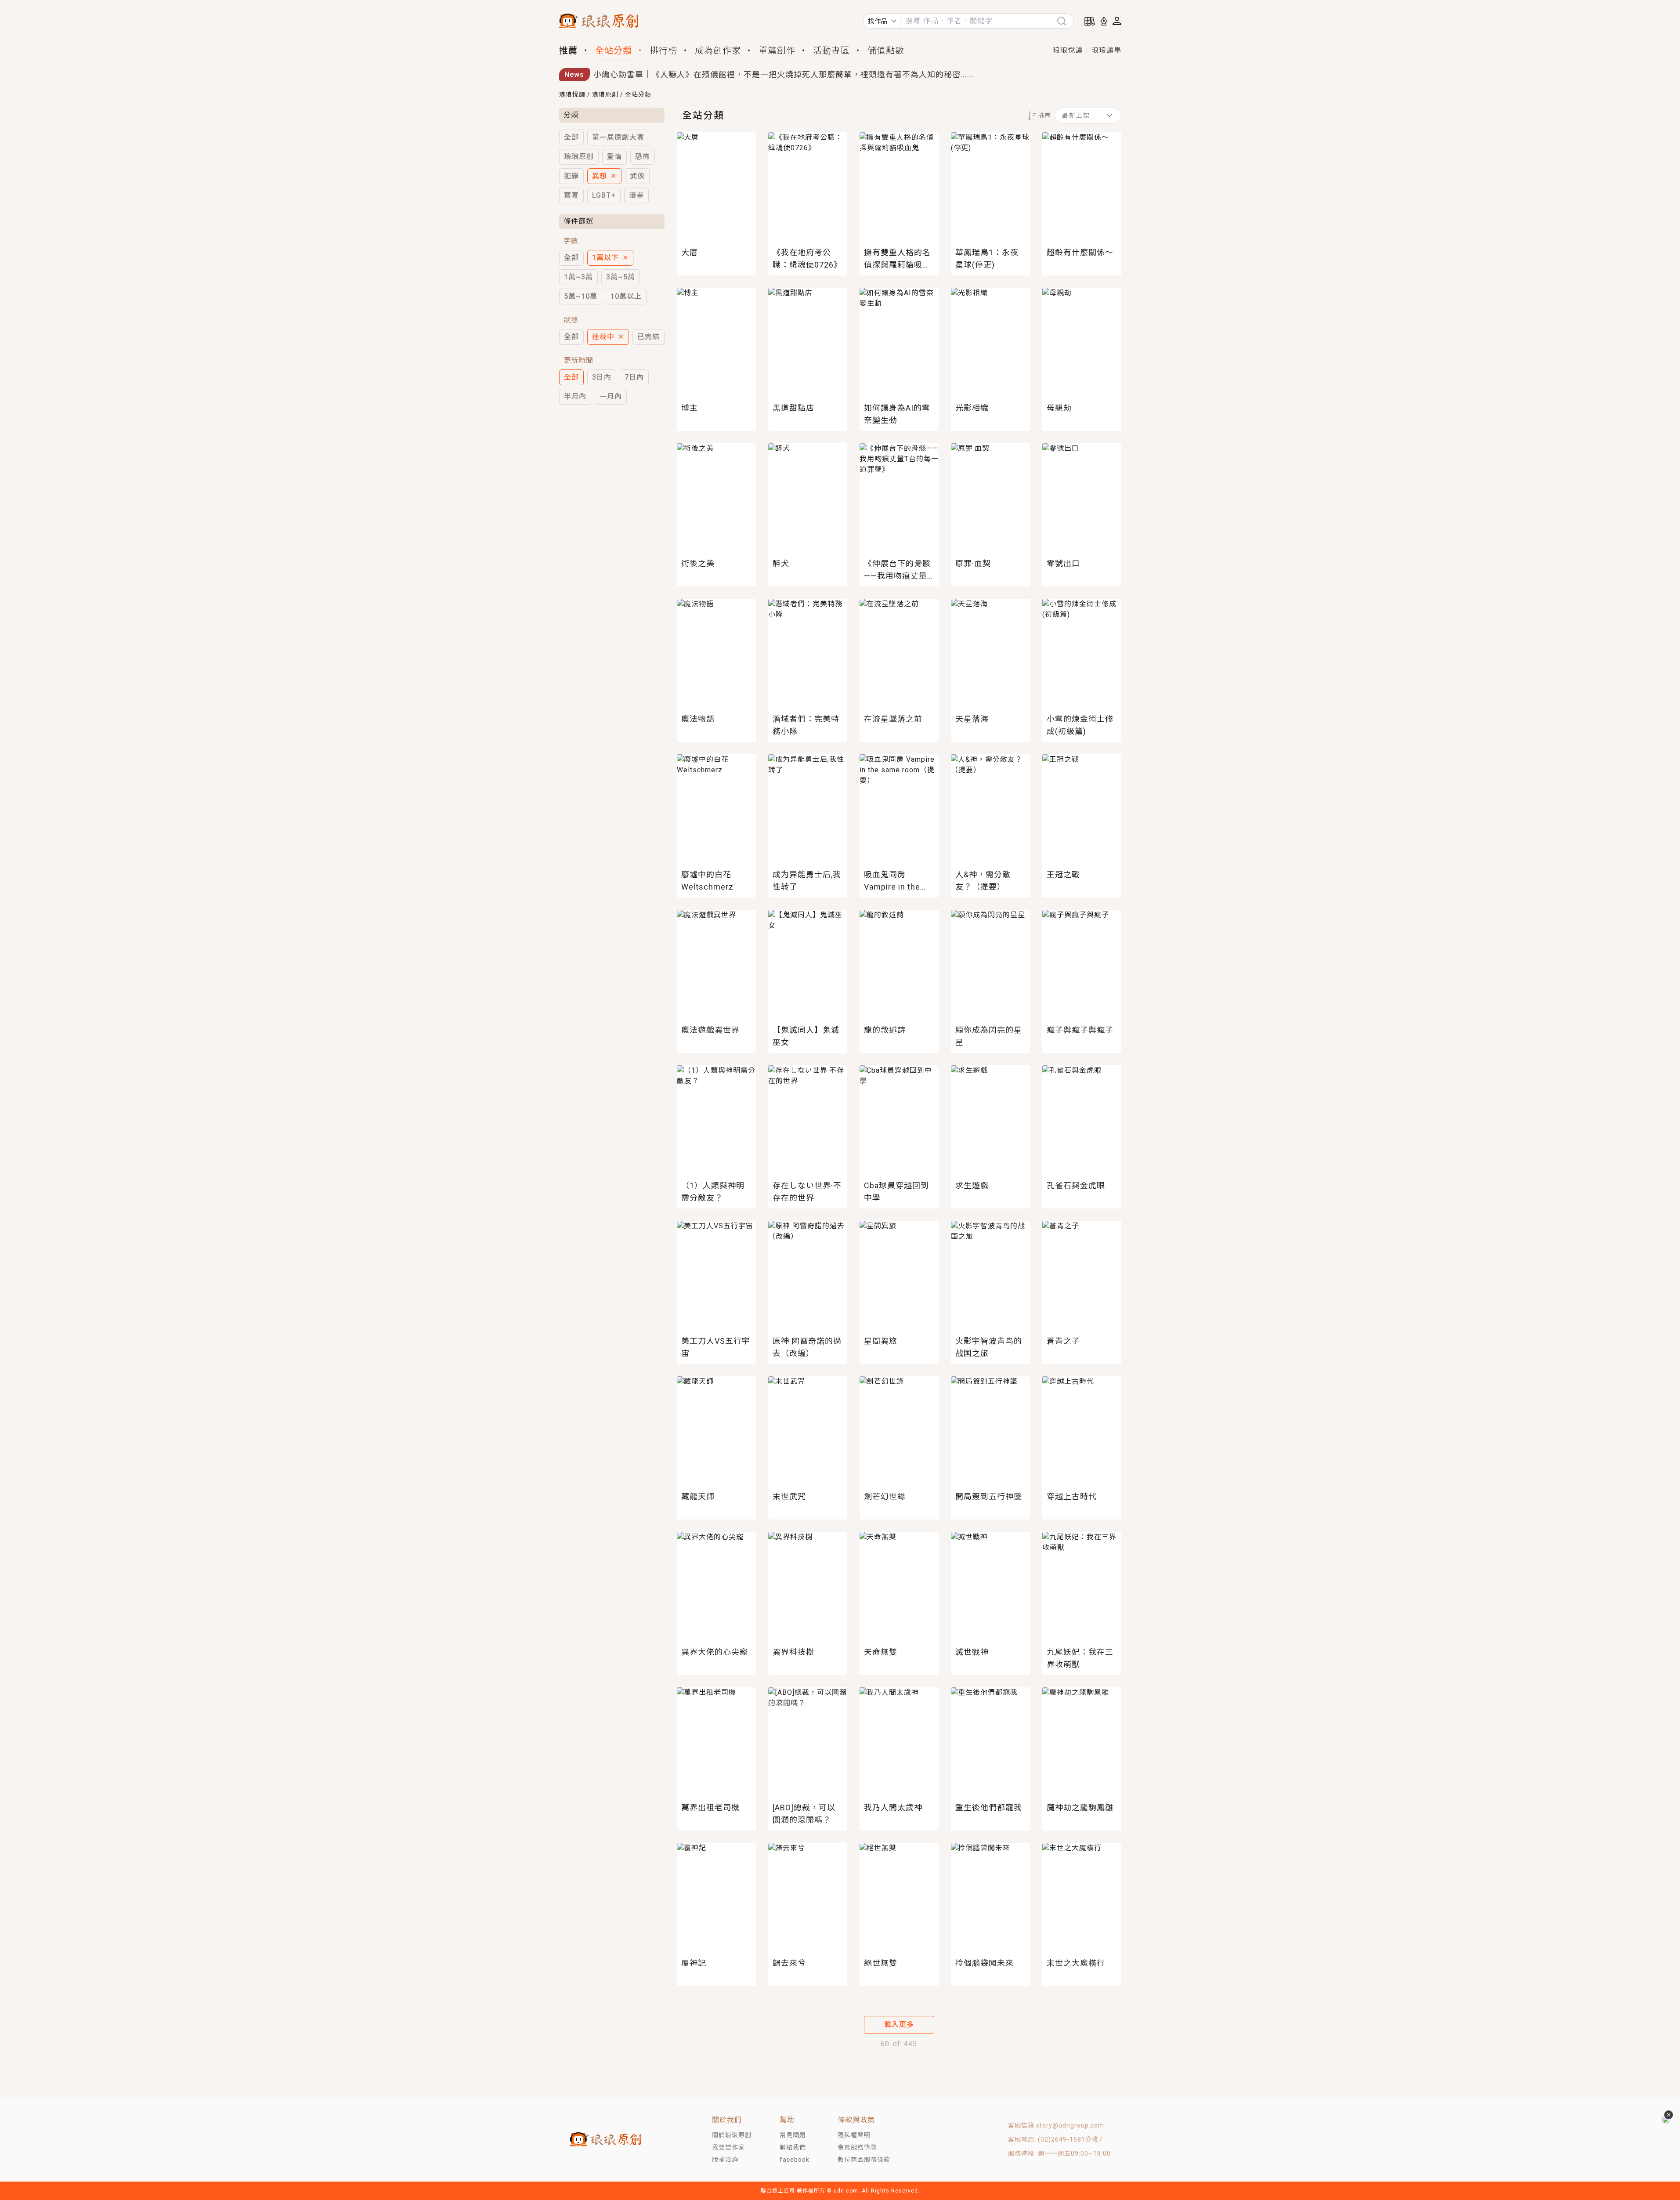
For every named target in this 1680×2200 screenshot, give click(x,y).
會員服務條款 (857, 2147)
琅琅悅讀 (1068, 50)
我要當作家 (728, 2147)
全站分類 (614, 51)
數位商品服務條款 (864, 2160)
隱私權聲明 (854, 2135)
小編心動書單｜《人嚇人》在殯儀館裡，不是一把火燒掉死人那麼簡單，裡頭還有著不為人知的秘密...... (784, 74)
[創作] (1104, 21)
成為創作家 (718, 51)
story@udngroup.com (1070, 2125)
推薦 (568, 51)
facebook (795, 2160)
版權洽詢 (725, 2160)
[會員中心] (1117, 21)
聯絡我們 (793, 2147)
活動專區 (831, 51)
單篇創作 (777, 51)
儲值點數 (886, 51)
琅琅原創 (605, 94)
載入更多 (899, 2025)
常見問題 (793, 2135)
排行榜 (663, 51)
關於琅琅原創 (732, 2135)
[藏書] (1090, 21)
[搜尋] (1065, 21)
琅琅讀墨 (1106, 50)
